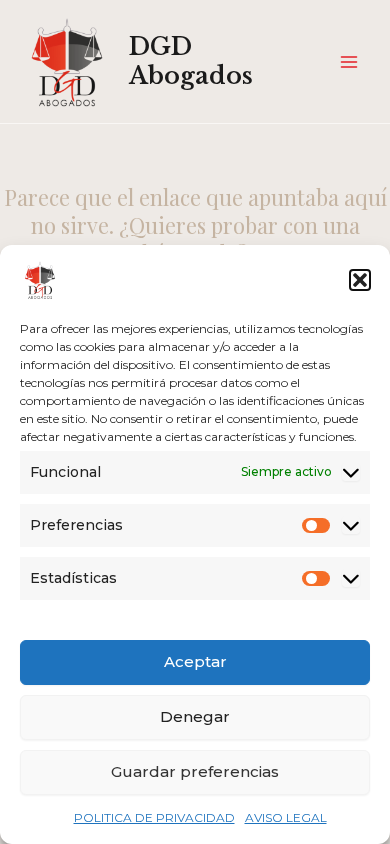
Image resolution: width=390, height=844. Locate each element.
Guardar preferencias (195, 771)
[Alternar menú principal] (349, 62)
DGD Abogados (191, 60)
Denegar (195, 716)
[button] (360, 280)
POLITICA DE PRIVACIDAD (154, 817)
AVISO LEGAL (286, 817)
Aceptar (195, 661)
